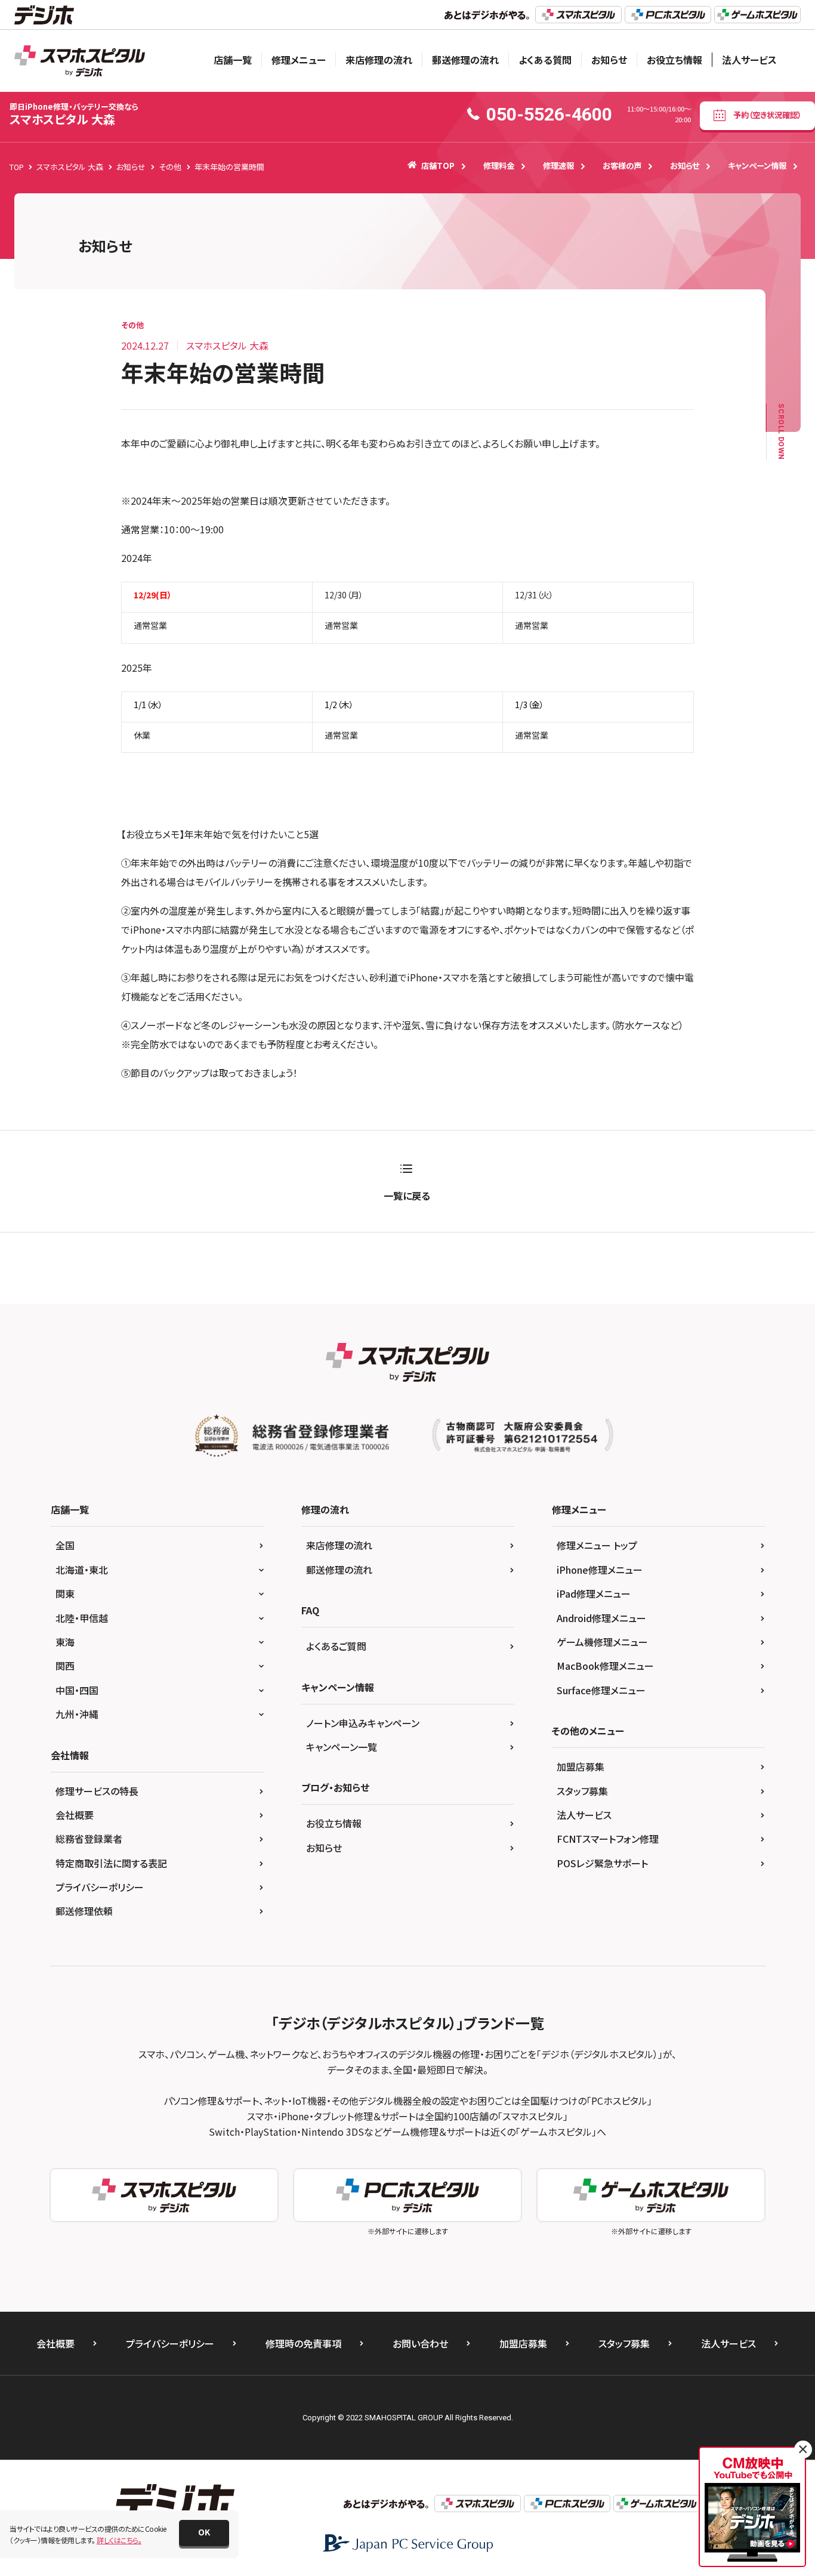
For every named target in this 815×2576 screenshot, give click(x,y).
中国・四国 (77, 1690)
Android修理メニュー (601, 1618)
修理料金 (499, 166)
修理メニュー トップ (597, 1545)
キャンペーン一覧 (342, 1747)
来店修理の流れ (379, 60)
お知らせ (609, 60)
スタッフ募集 (582, 1791)
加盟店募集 (581, 1766)
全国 (65, 1545)
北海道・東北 (82, 1570)
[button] (204, 2533)
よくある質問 (545, 60)
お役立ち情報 (674, 60)
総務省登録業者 (89, 1839)
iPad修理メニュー (594, 1593)
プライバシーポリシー (100, 1887)
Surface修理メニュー (601, 1690)
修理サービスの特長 (97, 1791)
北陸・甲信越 (82, 1618)
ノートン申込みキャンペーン (363, 1723)
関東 (65, 1593)
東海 (65, 1642)
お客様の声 (622, 166)
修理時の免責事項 (303, 2343)
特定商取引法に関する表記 (111, 1863)
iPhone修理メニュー (600, 1570)
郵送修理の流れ (465, 60)
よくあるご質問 (336, 1646)
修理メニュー (299, 60)
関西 (65, 1666)
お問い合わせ (420, 2343)
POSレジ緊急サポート (602, 1863)
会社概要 (75, 1815)
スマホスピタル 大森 (74, 114)
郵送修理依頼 (84, 1911)
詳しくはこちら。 (119, 2540)
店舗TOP (438, 166)
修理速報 (558, 166)
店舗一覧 (233, 60)
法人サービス (749, 60)
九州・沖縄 (77, 1714)
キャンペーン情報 (757, 166)
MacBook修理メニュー (605, 1666)
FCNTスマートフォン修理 (608, 1839)
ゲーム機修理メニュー (602, 1642)
